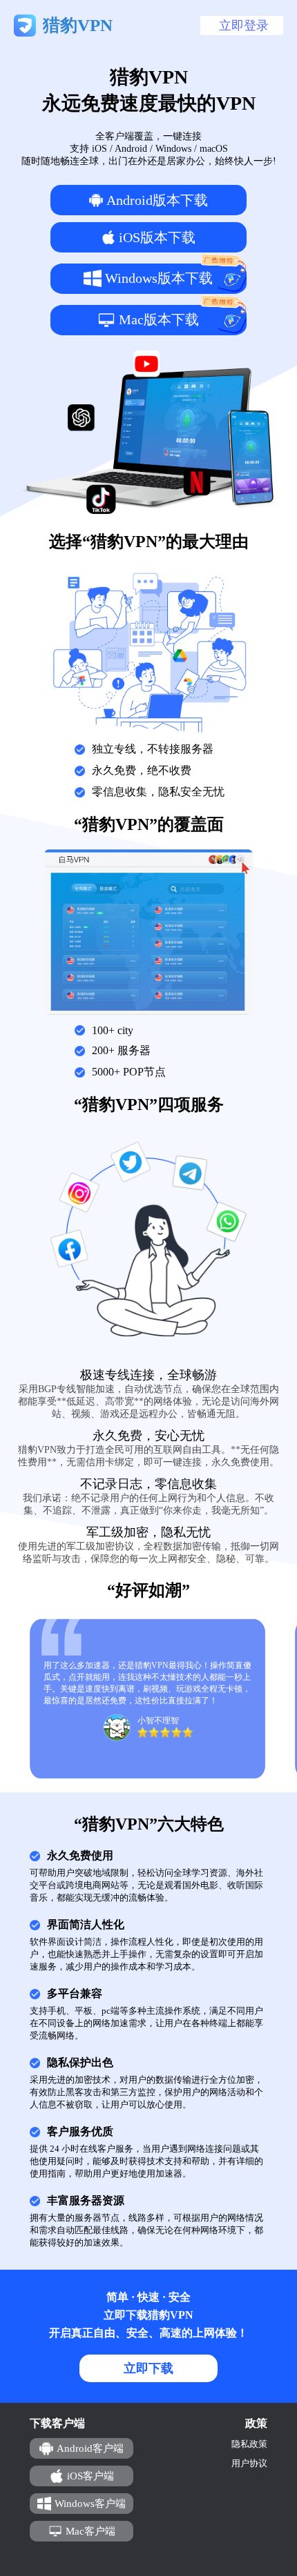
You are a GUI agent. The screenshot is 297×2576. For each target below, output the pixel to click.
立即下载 (148, 2368)
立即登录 (244, 26)
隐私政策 (249, 2444)
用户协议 (249, 2463)
